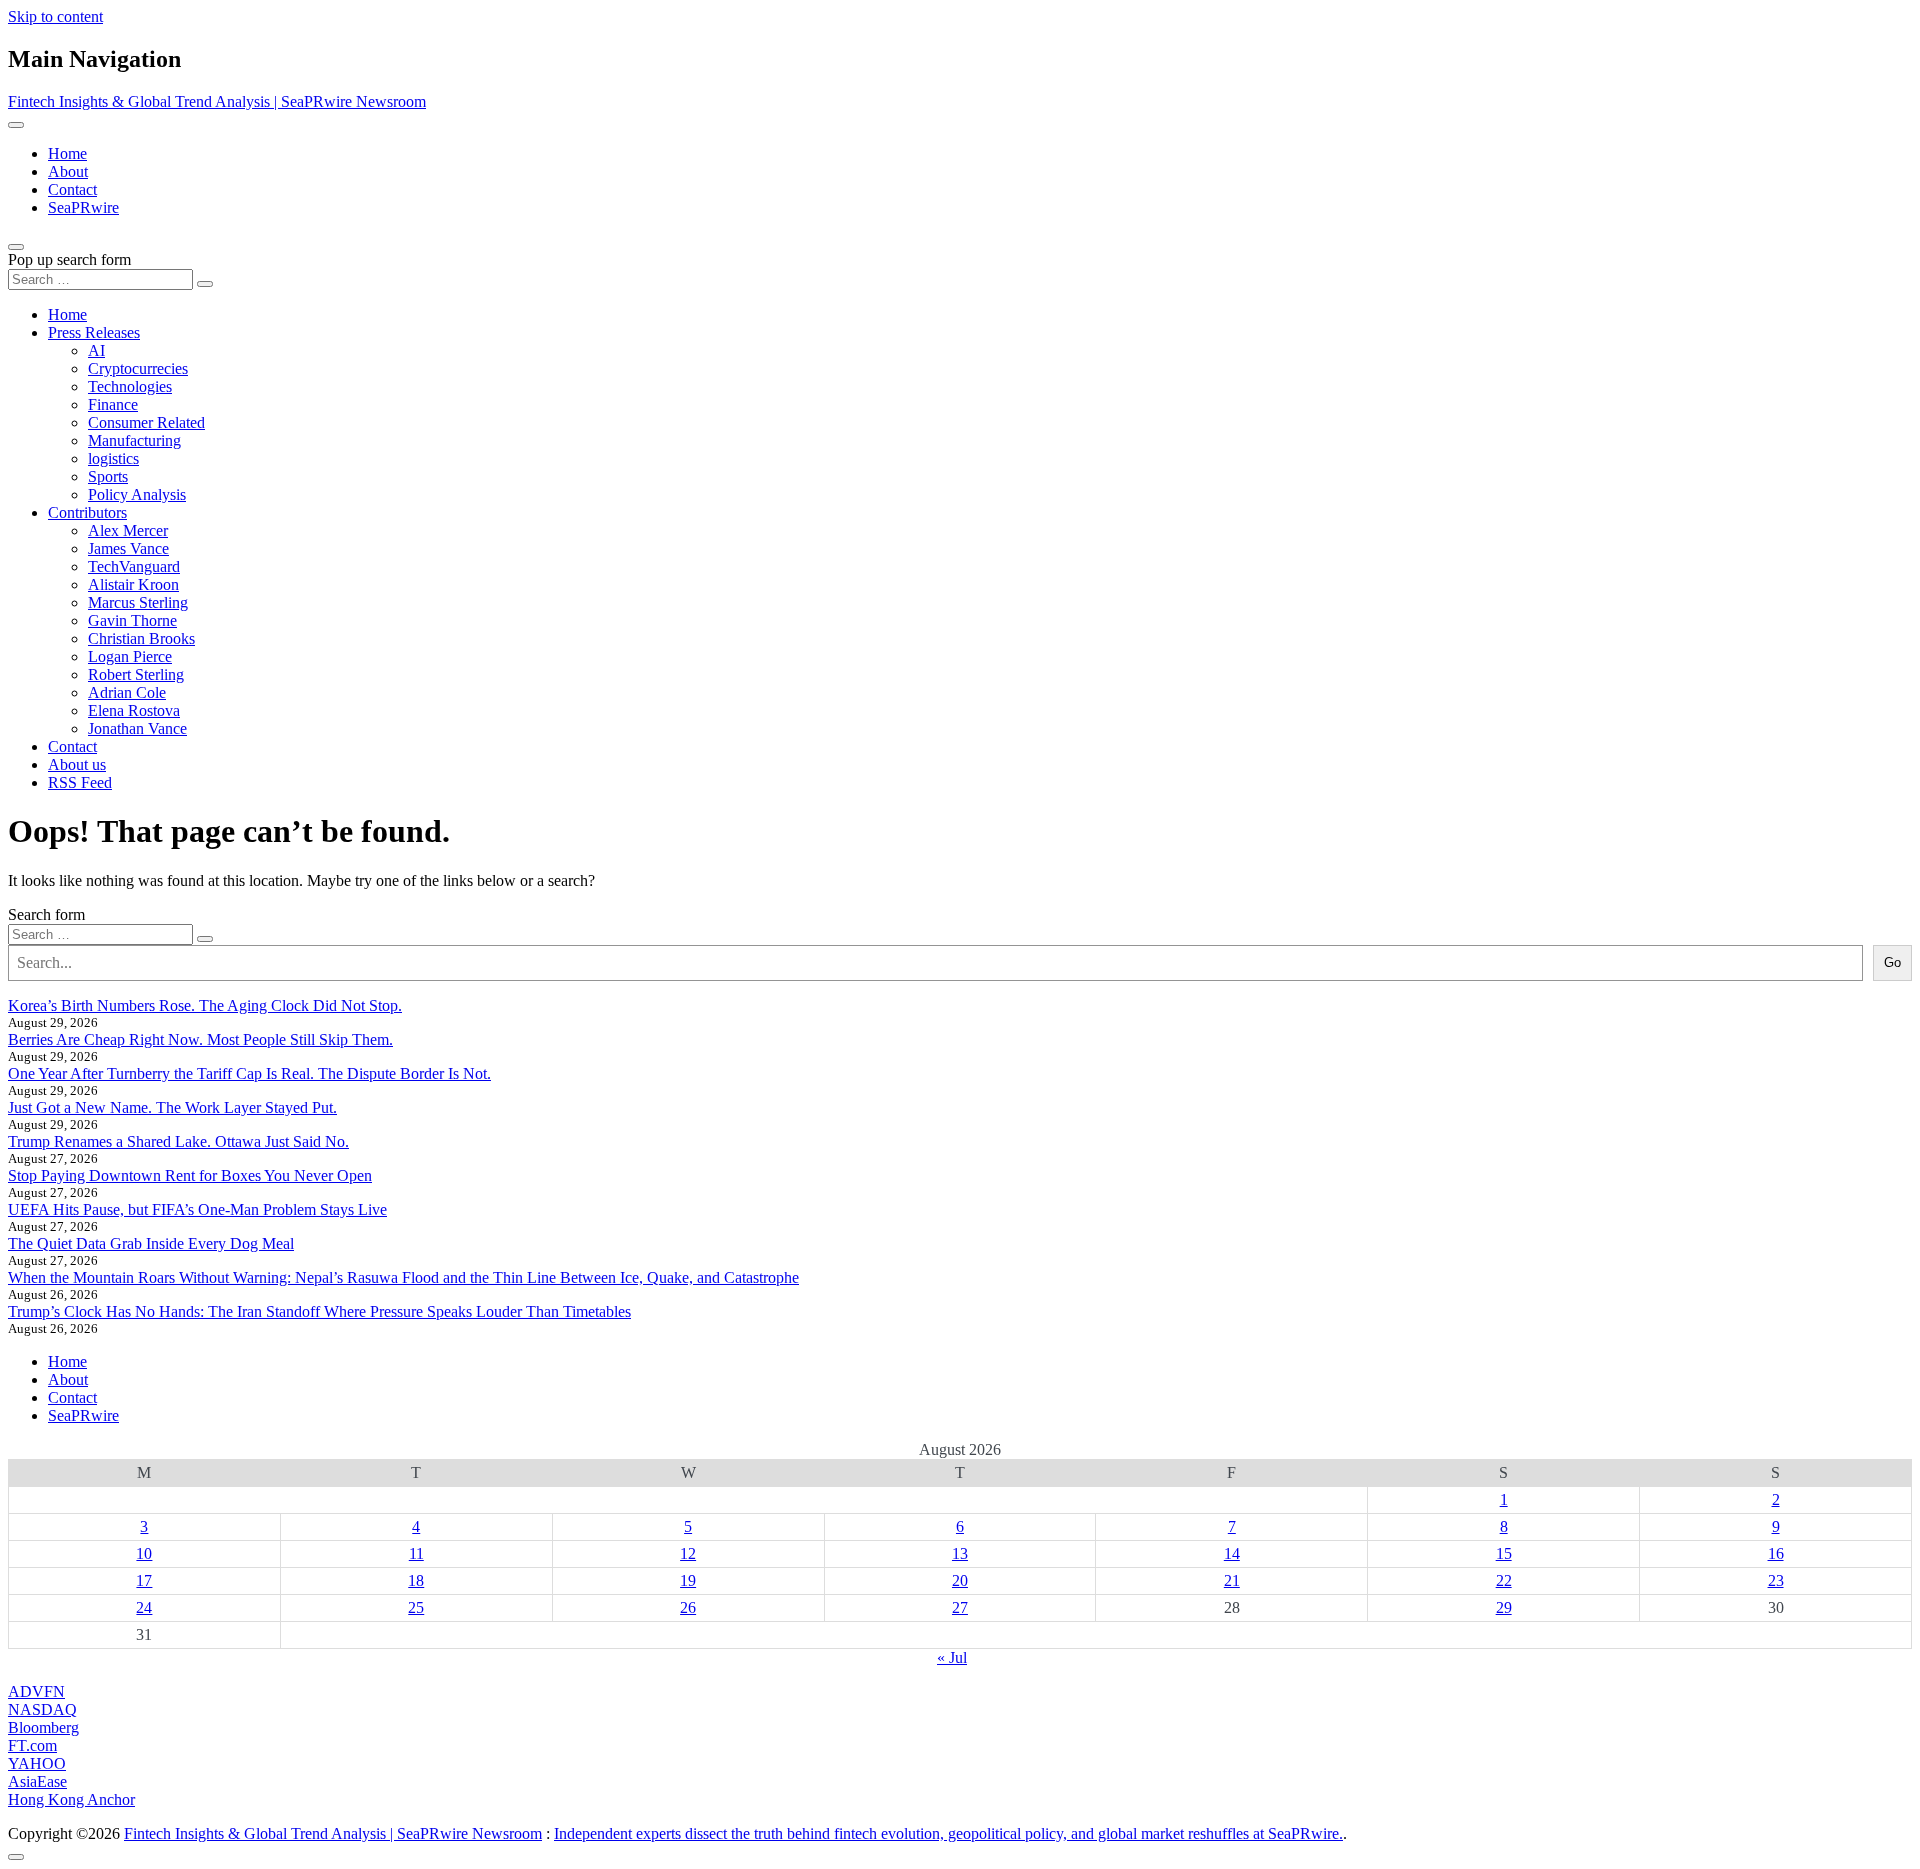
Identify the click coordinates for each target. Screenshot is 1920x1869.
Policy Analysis (137, 494)
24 (144, 1607)
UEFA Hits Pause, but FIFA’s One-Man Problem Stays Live (197, 1209)
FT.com (32, 1745)
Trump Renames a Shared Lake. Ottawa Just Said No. (178, 1141)
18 (416, 1580)
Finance (113, 404)
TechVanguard (134, 566)
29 (1504, 1607)
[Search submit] (205, 284)
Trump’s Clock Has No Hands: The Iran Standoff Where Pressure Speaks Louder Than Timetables (319, 1311)
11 (416, 1553)
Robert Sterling (136, 674)
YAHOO (37, 1763)
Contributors (87, 512)
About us (77, 764)
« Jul (952, 1657)
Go (1892, 962)
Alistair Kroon (133, 584)
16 (1776, 1553)
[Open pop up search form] (16, 247)
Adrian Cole (127, 692)
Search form (46, 914)
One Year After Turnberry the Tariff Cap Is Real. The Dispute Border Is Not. (249, 1073)
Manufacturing (134, 440)
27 (960, 1607)
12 (688, 1553)
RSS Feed (80, 782)
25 (416, 1607)
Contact (72, 189)
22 (1504, 1580)
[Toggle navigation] (16, 125)
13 (960, 1553)
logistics (113, 458)
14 (1232, 1553)
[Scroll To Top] (16, 1857)
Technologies (130, 386)
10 (144, 1553)
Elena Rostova (134, 710)
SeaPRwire (83, 207)
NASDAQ (42, 1709)
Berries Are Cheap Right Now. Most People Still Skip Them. (200, 1039)
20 (960, 1580)
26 (688, 1607)
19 (688, 1580)
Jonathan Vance (137, 728)
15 (1504, 1553)
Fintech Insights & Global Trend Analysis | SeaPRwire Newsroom (217, 101)
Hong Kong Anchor (71, 1799)
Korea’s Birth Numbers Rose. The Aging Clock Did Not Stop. (205, 1005)
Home (67, 153)
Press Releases (94, 332)
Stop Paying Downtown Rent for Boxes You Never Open (190, 1175)
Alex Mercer (128, 530)
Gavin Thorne (132, 620)
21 (1232, 1580)
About (68, 171)
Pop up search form (69, 259)
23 (1776, 1580)
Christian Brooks (141, 638)
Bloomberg (43, 1727)
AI (96, 350)
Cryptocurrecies (138, 368)
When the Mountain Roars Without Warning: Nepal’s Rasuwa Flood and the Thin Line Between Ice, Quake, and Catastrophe (403, 1277)
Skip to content (55, 16)
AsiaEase (37, 1781)
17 (144, 1580)
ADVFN (36, 1691)
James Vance (128, 548)
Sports (108, 476)
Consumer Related (146, 422)
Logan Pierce (130, 656)
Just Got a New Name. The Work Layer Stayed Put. (172, 1107)
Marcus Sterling (138, 602)
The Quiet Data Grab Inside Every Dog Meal (151, 1243)
